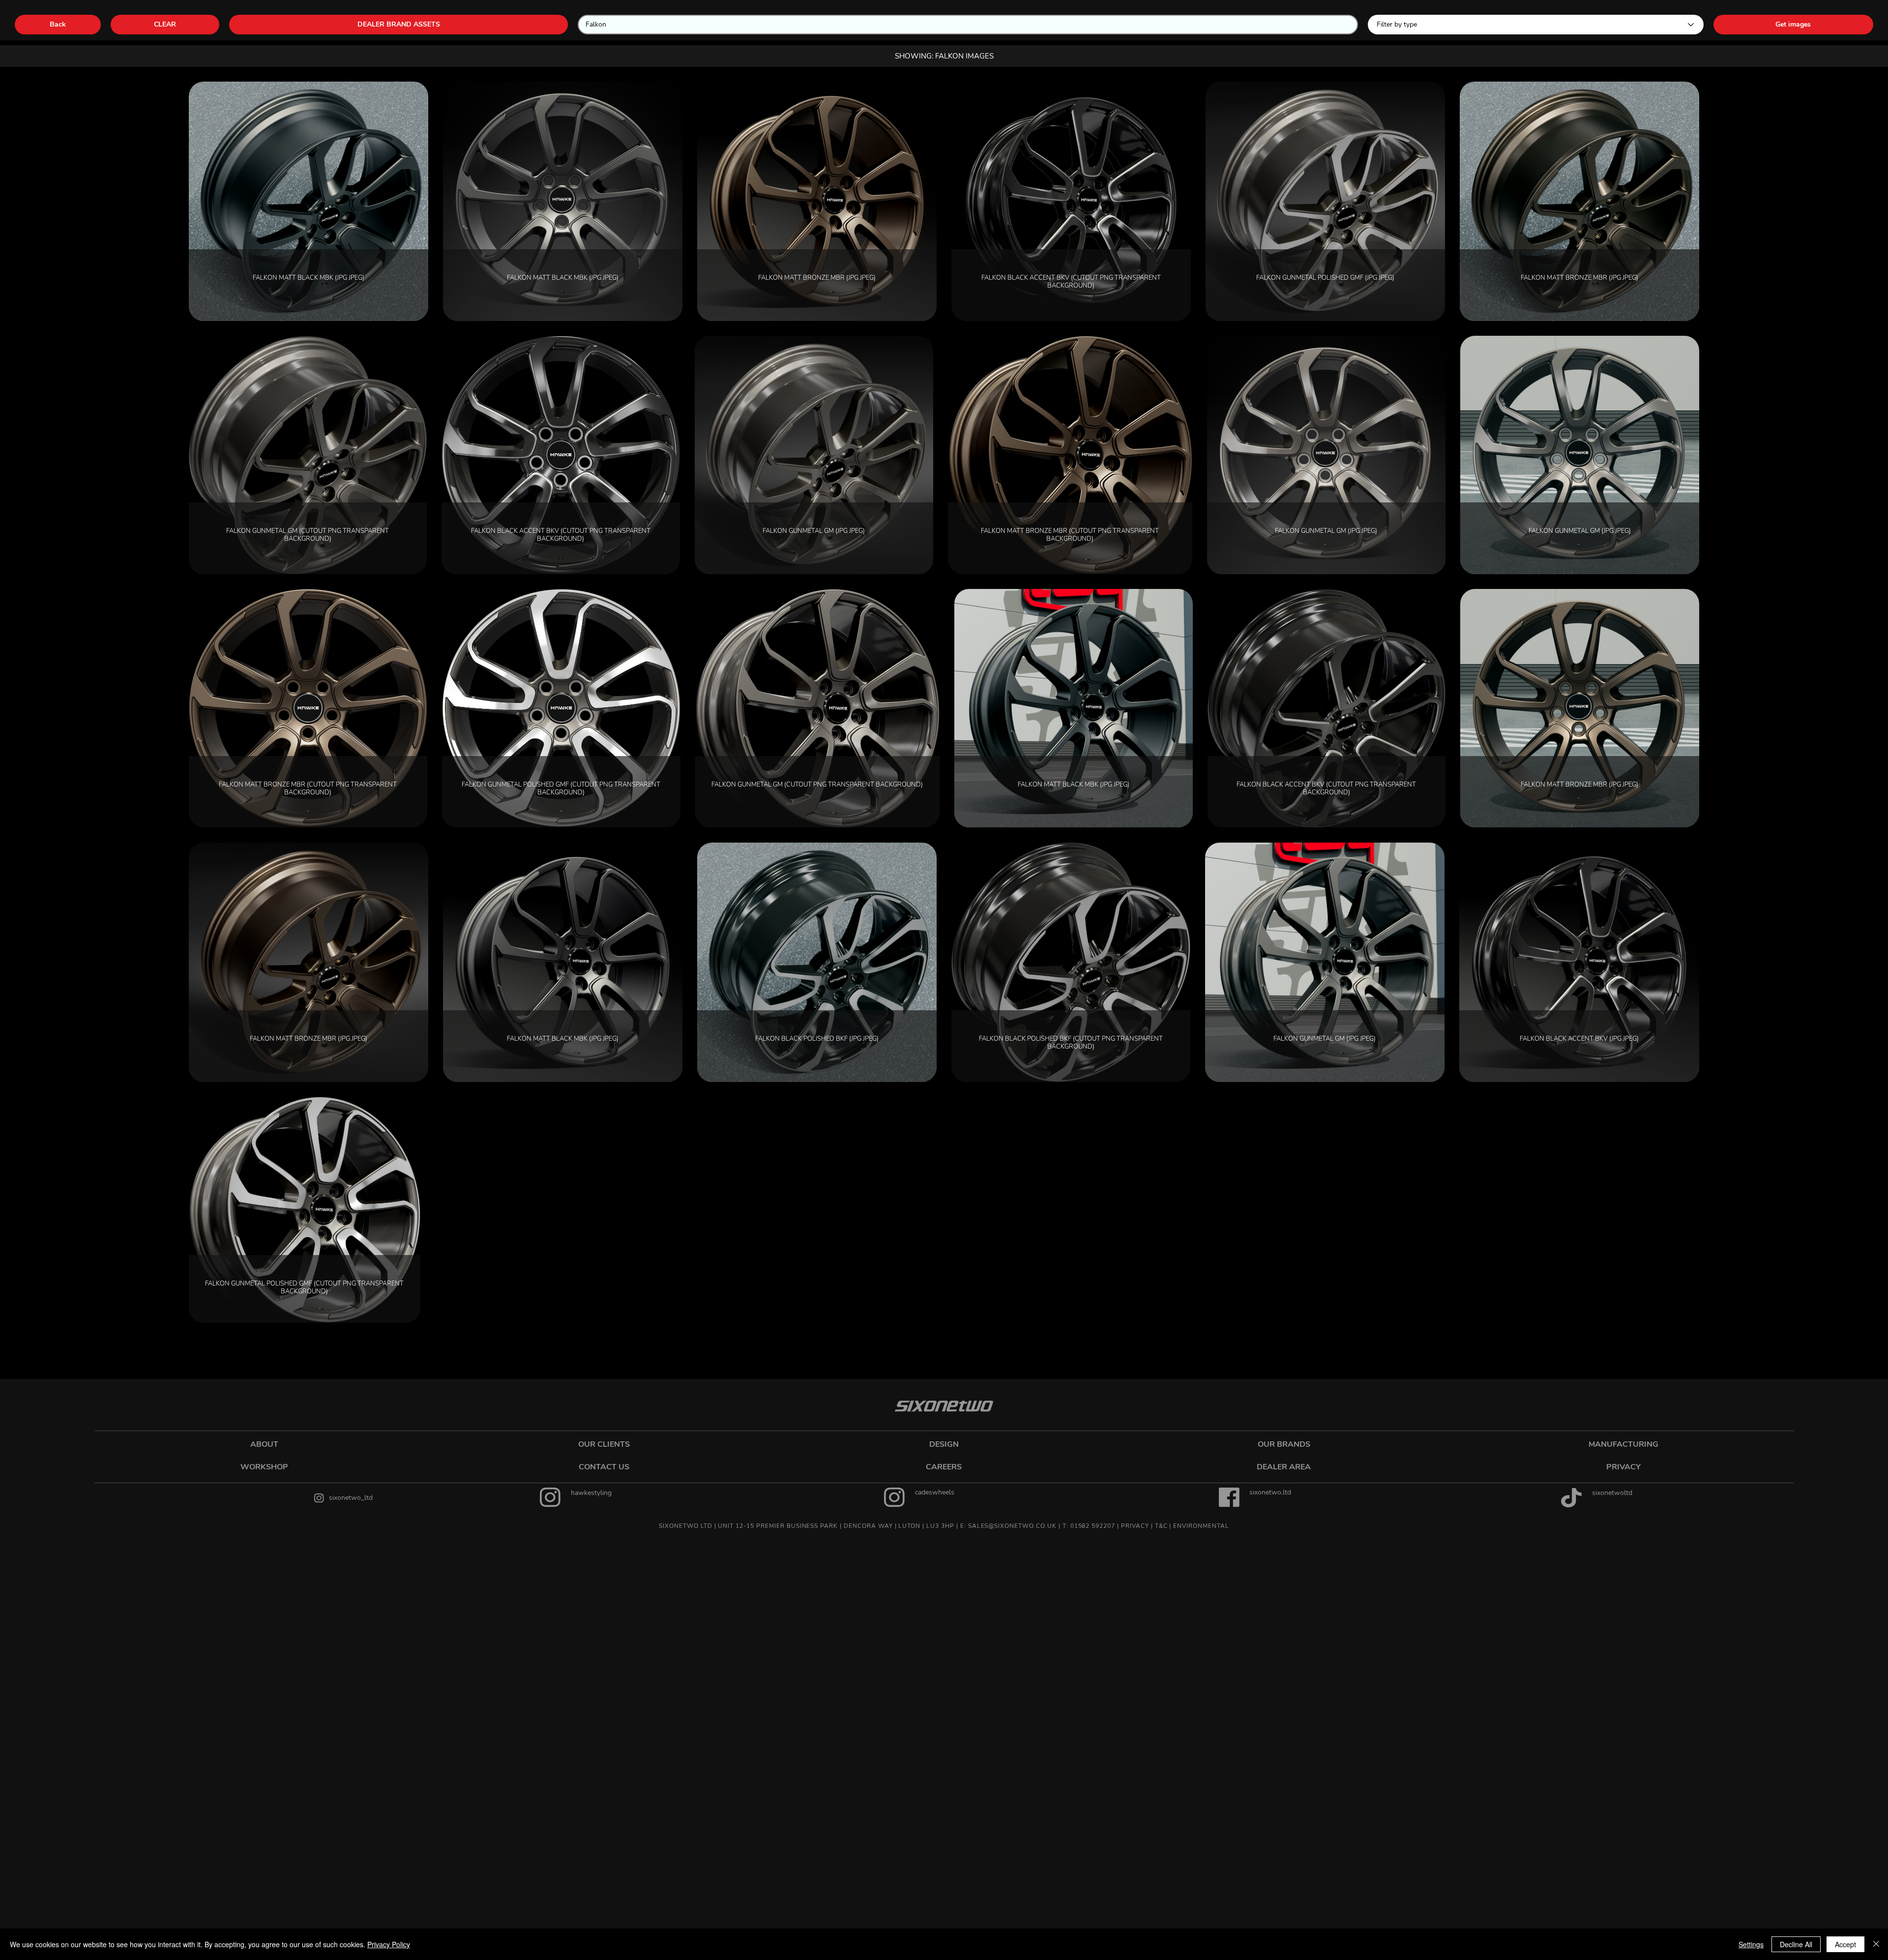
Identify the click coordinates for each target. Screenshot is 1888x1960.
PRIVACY (1135, 1526)
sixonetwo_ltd (351, 1498)
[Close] (1876, 1944)
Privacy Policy (389, 1944)
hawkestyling (591, 1493)
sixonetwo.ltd (1270, 1492)
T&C (1161, 1526)
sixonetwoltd (1612, 1493)
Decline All (1796, 1944)
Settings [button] (1751, 1944)
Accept (1845, 1944)
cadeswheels (935, 1492)
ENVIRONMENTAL (1201, 1526)
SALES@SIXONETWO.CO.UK (1012, 1526)
